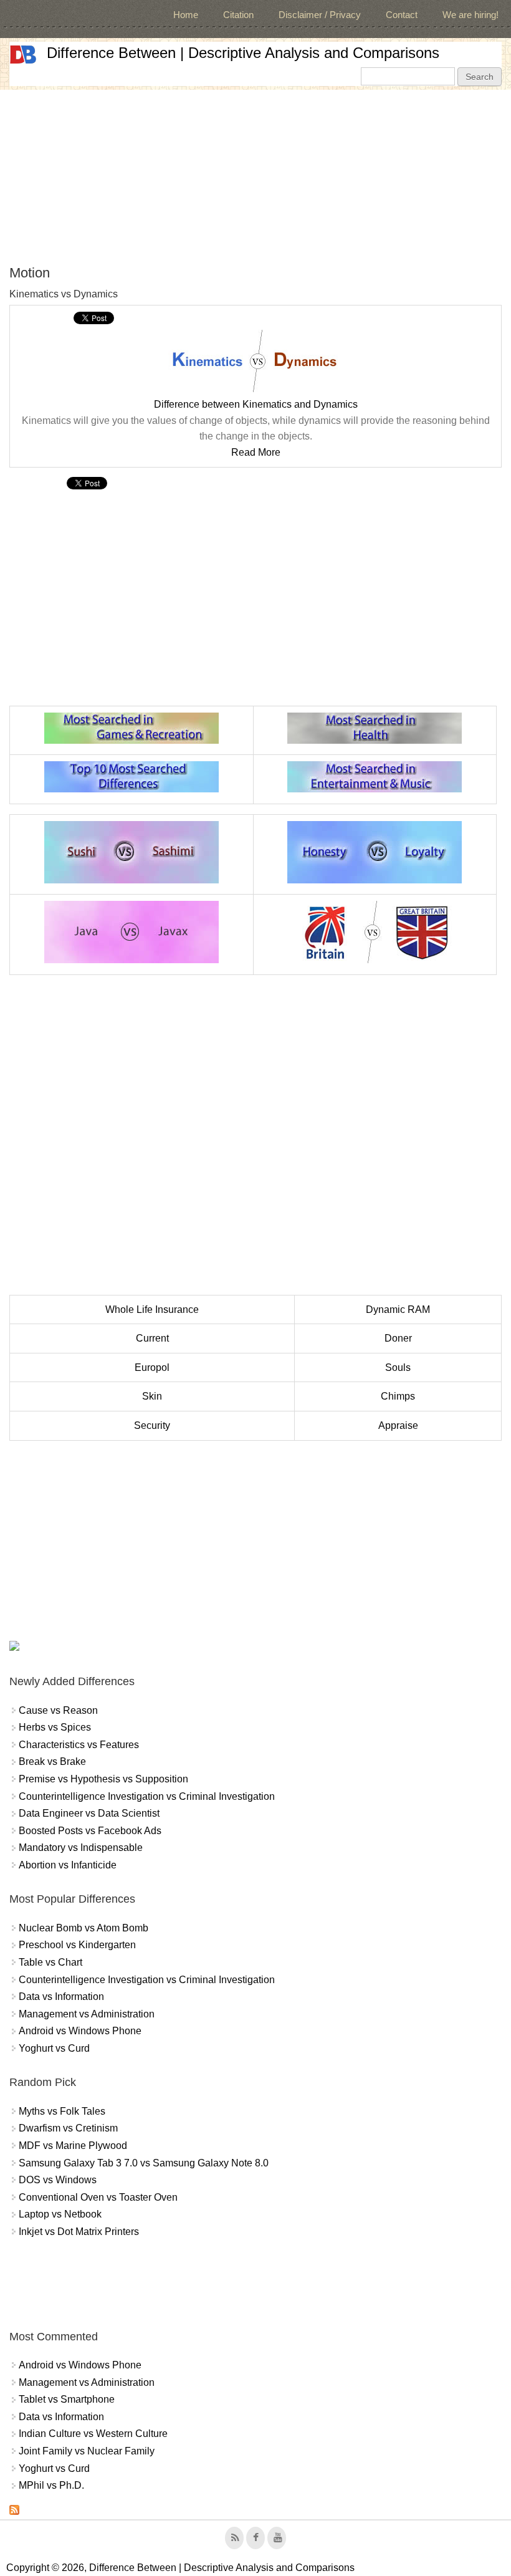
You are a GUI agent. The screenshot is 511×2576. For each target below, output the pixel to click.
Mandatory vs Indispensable (81, 1848)
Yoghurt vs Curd (54, 2048)
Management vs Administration (87, 2014)
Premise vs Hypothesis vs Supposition (103, 1779)
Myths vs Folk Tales (62, 2111)
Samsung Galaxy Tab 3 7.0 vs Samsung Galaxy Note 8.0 (144, 2163)
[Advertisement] (255, 177)
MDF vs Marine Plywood (73, 2146)
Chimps (398, 1396)
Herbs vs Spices (55, 1727)
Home (186, 15)
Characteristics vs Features (79, 1745)
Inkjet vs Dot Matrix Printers (79, 2232)
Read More (256, 452)
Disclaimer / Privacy (320, 15)
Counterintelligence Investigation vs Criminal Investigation (147, 1796)
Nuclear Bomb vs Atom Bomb (84, 1928)
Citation (238, 15)
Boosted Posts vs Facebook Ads (90, 1831)
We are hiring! (470, 15)
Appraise (398, 1425)
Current (152, 1338)
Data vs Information (61, 1997)
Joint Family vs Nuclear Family (87, 2451)
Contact (402, 15)
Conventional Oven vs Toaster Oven (98, 2197)
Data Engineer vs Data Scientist (89, 1813)
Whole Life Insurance (152, 1310)
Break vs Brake (52, 1761)
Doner (398, 1338)
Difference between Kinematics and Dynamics (256, 404)
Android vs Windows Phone (80, 2031)
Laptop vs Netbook (60, 2214)
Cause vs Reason (58, 1710)
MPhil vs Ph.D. (51, 2485)
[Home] (23, 55)
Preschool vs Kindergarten (77, 1945)
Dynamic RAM (398, 1310)
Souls (398, 1367)
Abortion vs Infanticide (68, 1865)
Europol (152, 1367)
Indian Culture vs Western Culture (93, 2434)
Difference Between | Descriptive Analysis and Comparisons (243, 53)
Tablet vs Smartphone (67, 2399)
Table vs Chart (50, 1962)
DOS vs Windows (58, 2180)
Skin (152, 1396)
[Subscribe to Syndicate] (14, 2511)
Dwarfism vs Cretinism (68, 2128)
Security (152, 1425)
